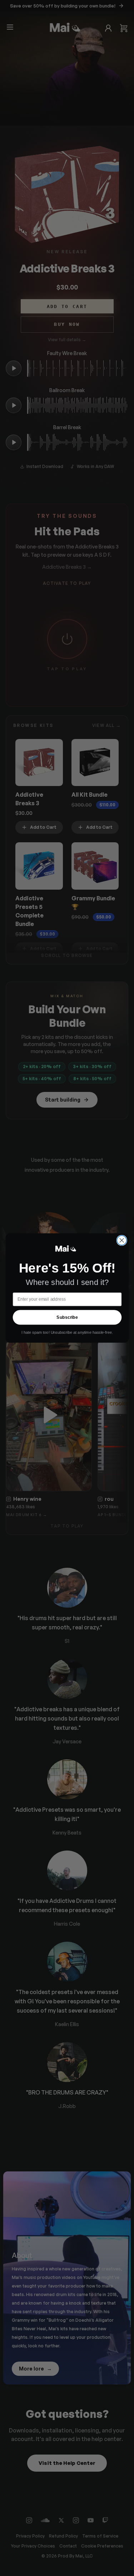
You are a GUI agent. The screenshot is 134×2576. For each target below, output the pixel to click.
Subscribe (67, 1317)
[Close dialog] (122, 1240)
